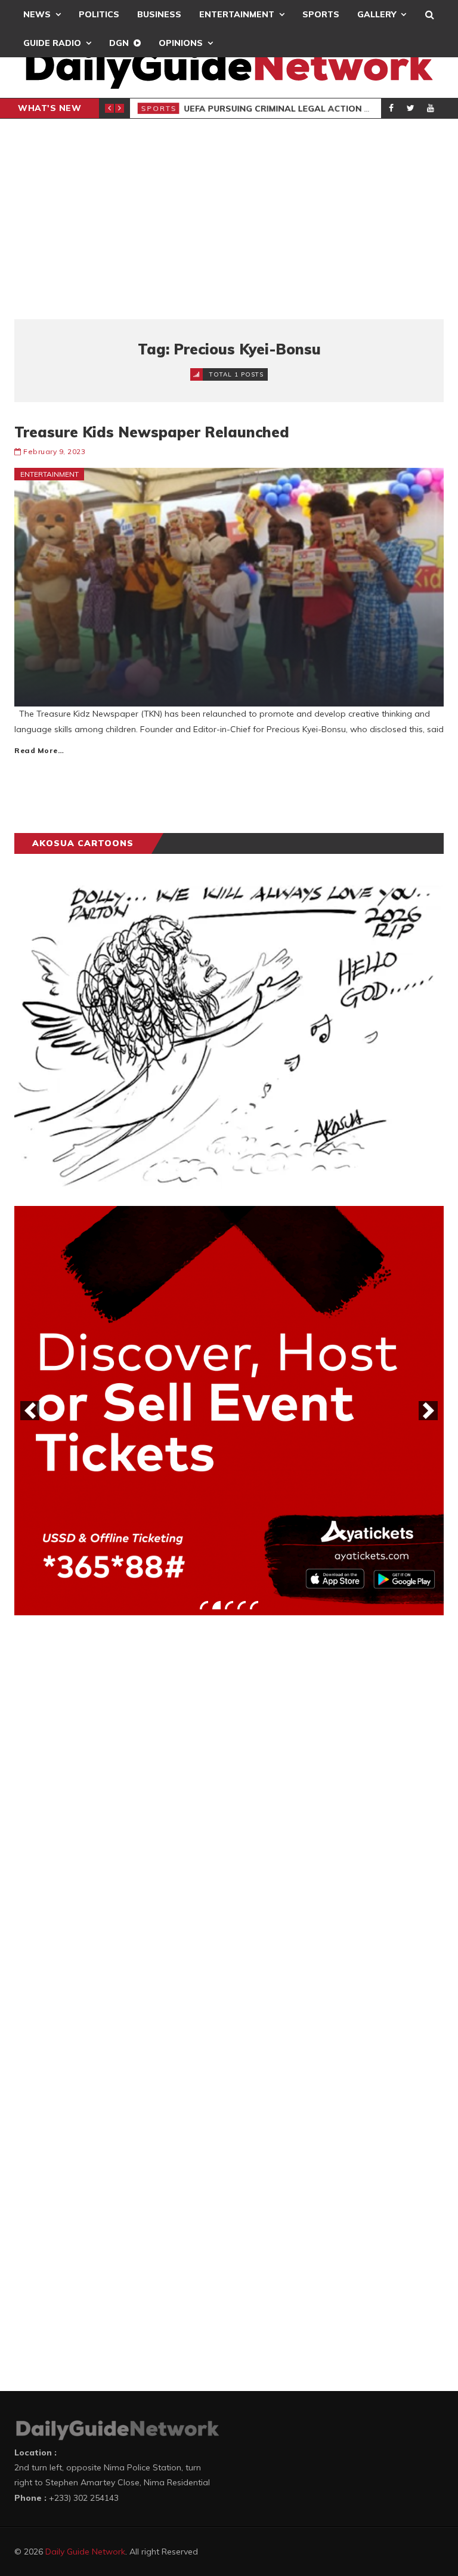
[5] (254, 1605)
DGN (119, 43)
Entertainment (237, 14)
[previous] (30, 1411)
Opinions (181, 43)
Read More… (39, 750)
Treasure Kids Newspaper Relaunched (152, 432)
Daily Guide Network (85, 2552)
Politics (99, 14)
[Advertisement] (229, 219)
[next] (428, 1411)
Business (159, 14)
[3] (229, 1605)
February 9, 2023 (54, 451)
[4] (242, 1605)
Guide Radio (52, 43)
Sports (321, 14)
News (37, 14)
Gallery (377, 14)
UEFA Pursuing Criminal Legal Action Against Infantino (320, 109)
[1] (204, 1605)
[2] (216, 1605)
